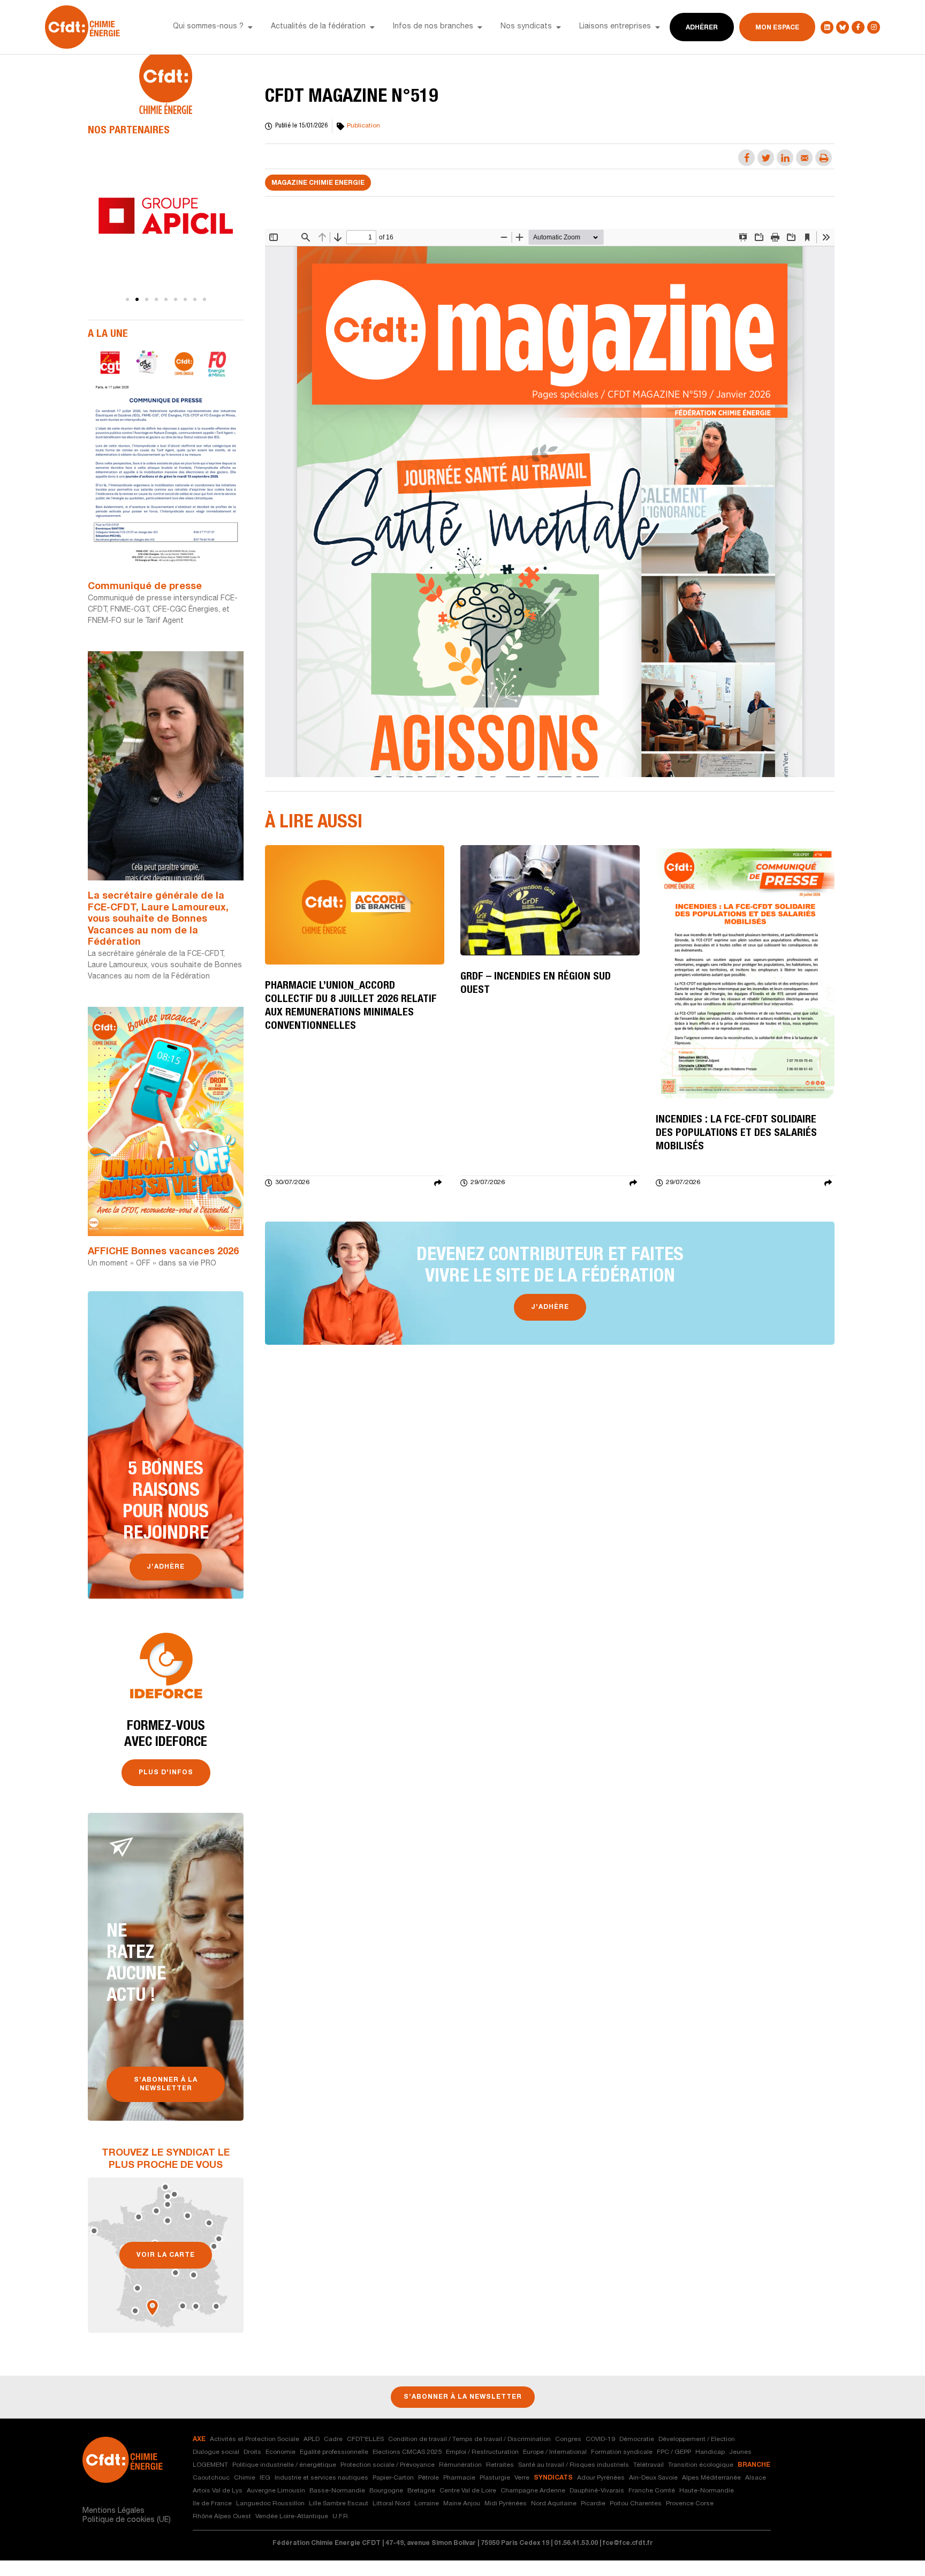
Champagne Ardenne (533, 2491)
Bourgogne (386, 2491)
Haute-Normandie (707, 2491)
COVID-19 (600, 2439)
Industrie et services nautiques (321, 2478)
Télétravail (649, 2465)
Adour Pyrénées (601, 2478)
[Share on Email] (804, 158)
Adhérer (702, 28)
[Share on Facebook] (746, 158)
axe (199, 2439)
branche (754, 2465)
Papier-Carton (393, 2478)
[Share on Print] (824, 158)
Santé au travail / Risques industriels (574, 2465)
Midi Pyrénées (506, 2504)
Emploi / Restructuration (482, 2452)
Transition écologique (701, 2465)
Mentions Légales (113, 2511)
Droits (252, 2452)
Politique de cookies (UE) (127, 2520)
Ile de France (212, 2504)
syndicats (553, 2478)
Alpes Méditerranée (711, 2478)
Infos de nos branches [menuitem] (433, 27)
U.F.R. (341, 2517)
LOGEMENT (210, 2465)
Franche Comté (652, 2491)
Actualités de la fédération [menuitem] (318, 27)
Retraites (500, 2465)
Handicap (710, 2452)
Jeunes (740, 2452)
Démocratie (637, 2439)
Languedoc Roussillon (270, 2504)
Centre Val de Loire (468, 2491)
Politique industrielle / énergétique (284, 2465)
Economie (280, 2452)
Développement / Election (697, 2439)
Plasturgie (495, 2478)
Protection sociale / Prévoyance (388, 2465)
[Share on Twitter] (766, 158)
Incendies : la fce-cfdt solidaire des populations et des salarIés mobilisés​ (736, 1134)
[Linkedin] (827, 27)
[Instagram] (874, 27)
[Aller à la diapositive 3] (147, 299)
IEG (265, 2478)
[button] (250, 27)
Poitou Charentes (636, 2504)
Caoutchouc (211, 2478)
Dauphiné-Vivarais (597, 2491)
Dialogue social (216, 2452)
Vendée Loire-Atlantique (292, 2517)
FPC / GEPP (674, 2452)
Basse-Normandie (337, 2491)
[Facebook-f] (858, 27)
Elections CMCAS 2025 (407, 2452)
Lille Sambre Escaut (339, 2504)
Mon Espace (777, 28)
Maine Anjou (462, 2504)
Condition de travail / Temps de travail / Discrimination (469, 2439)
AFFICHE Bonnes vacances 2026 (163, 1252)
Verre (522, 2478)
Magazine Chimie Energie (318, 183)
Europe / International (555, 2452)
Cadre (333, 2439)
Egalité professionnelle (334, 2452)
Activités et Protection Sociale (255, 2439)
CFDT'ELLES (365, 2439)
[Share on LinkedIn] (785, 158)
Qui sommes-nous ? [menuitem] (208, 27)
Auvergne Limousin (276, 2491)
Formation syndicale (622, 2452)
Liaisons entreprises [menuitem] (615, 27)
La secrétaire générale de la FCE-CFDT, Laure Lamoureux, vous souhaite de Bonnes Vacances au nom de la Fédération (158, 920)
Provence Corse (690, 2504)
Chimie (245, 2478)
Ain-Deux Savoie (653, 2478)
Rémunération (460, 2465)
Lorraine (427, 2504)
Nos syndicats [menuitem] (526, 27)
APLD (312, 2439)
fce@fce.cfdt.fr (628, 2543)
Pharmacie (459, 2478)
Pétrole (429, 2478)
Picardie (593, 2504)
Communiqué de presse (145, 587)
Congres (568, 2439)
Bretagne (421, 2491)
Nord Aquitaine (554, 2504)
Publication (363, 126)
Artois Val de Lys (218, 2491)
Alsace (756, 2478)
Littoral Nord (391, 2504)
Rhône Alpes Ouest (222, 2517)
